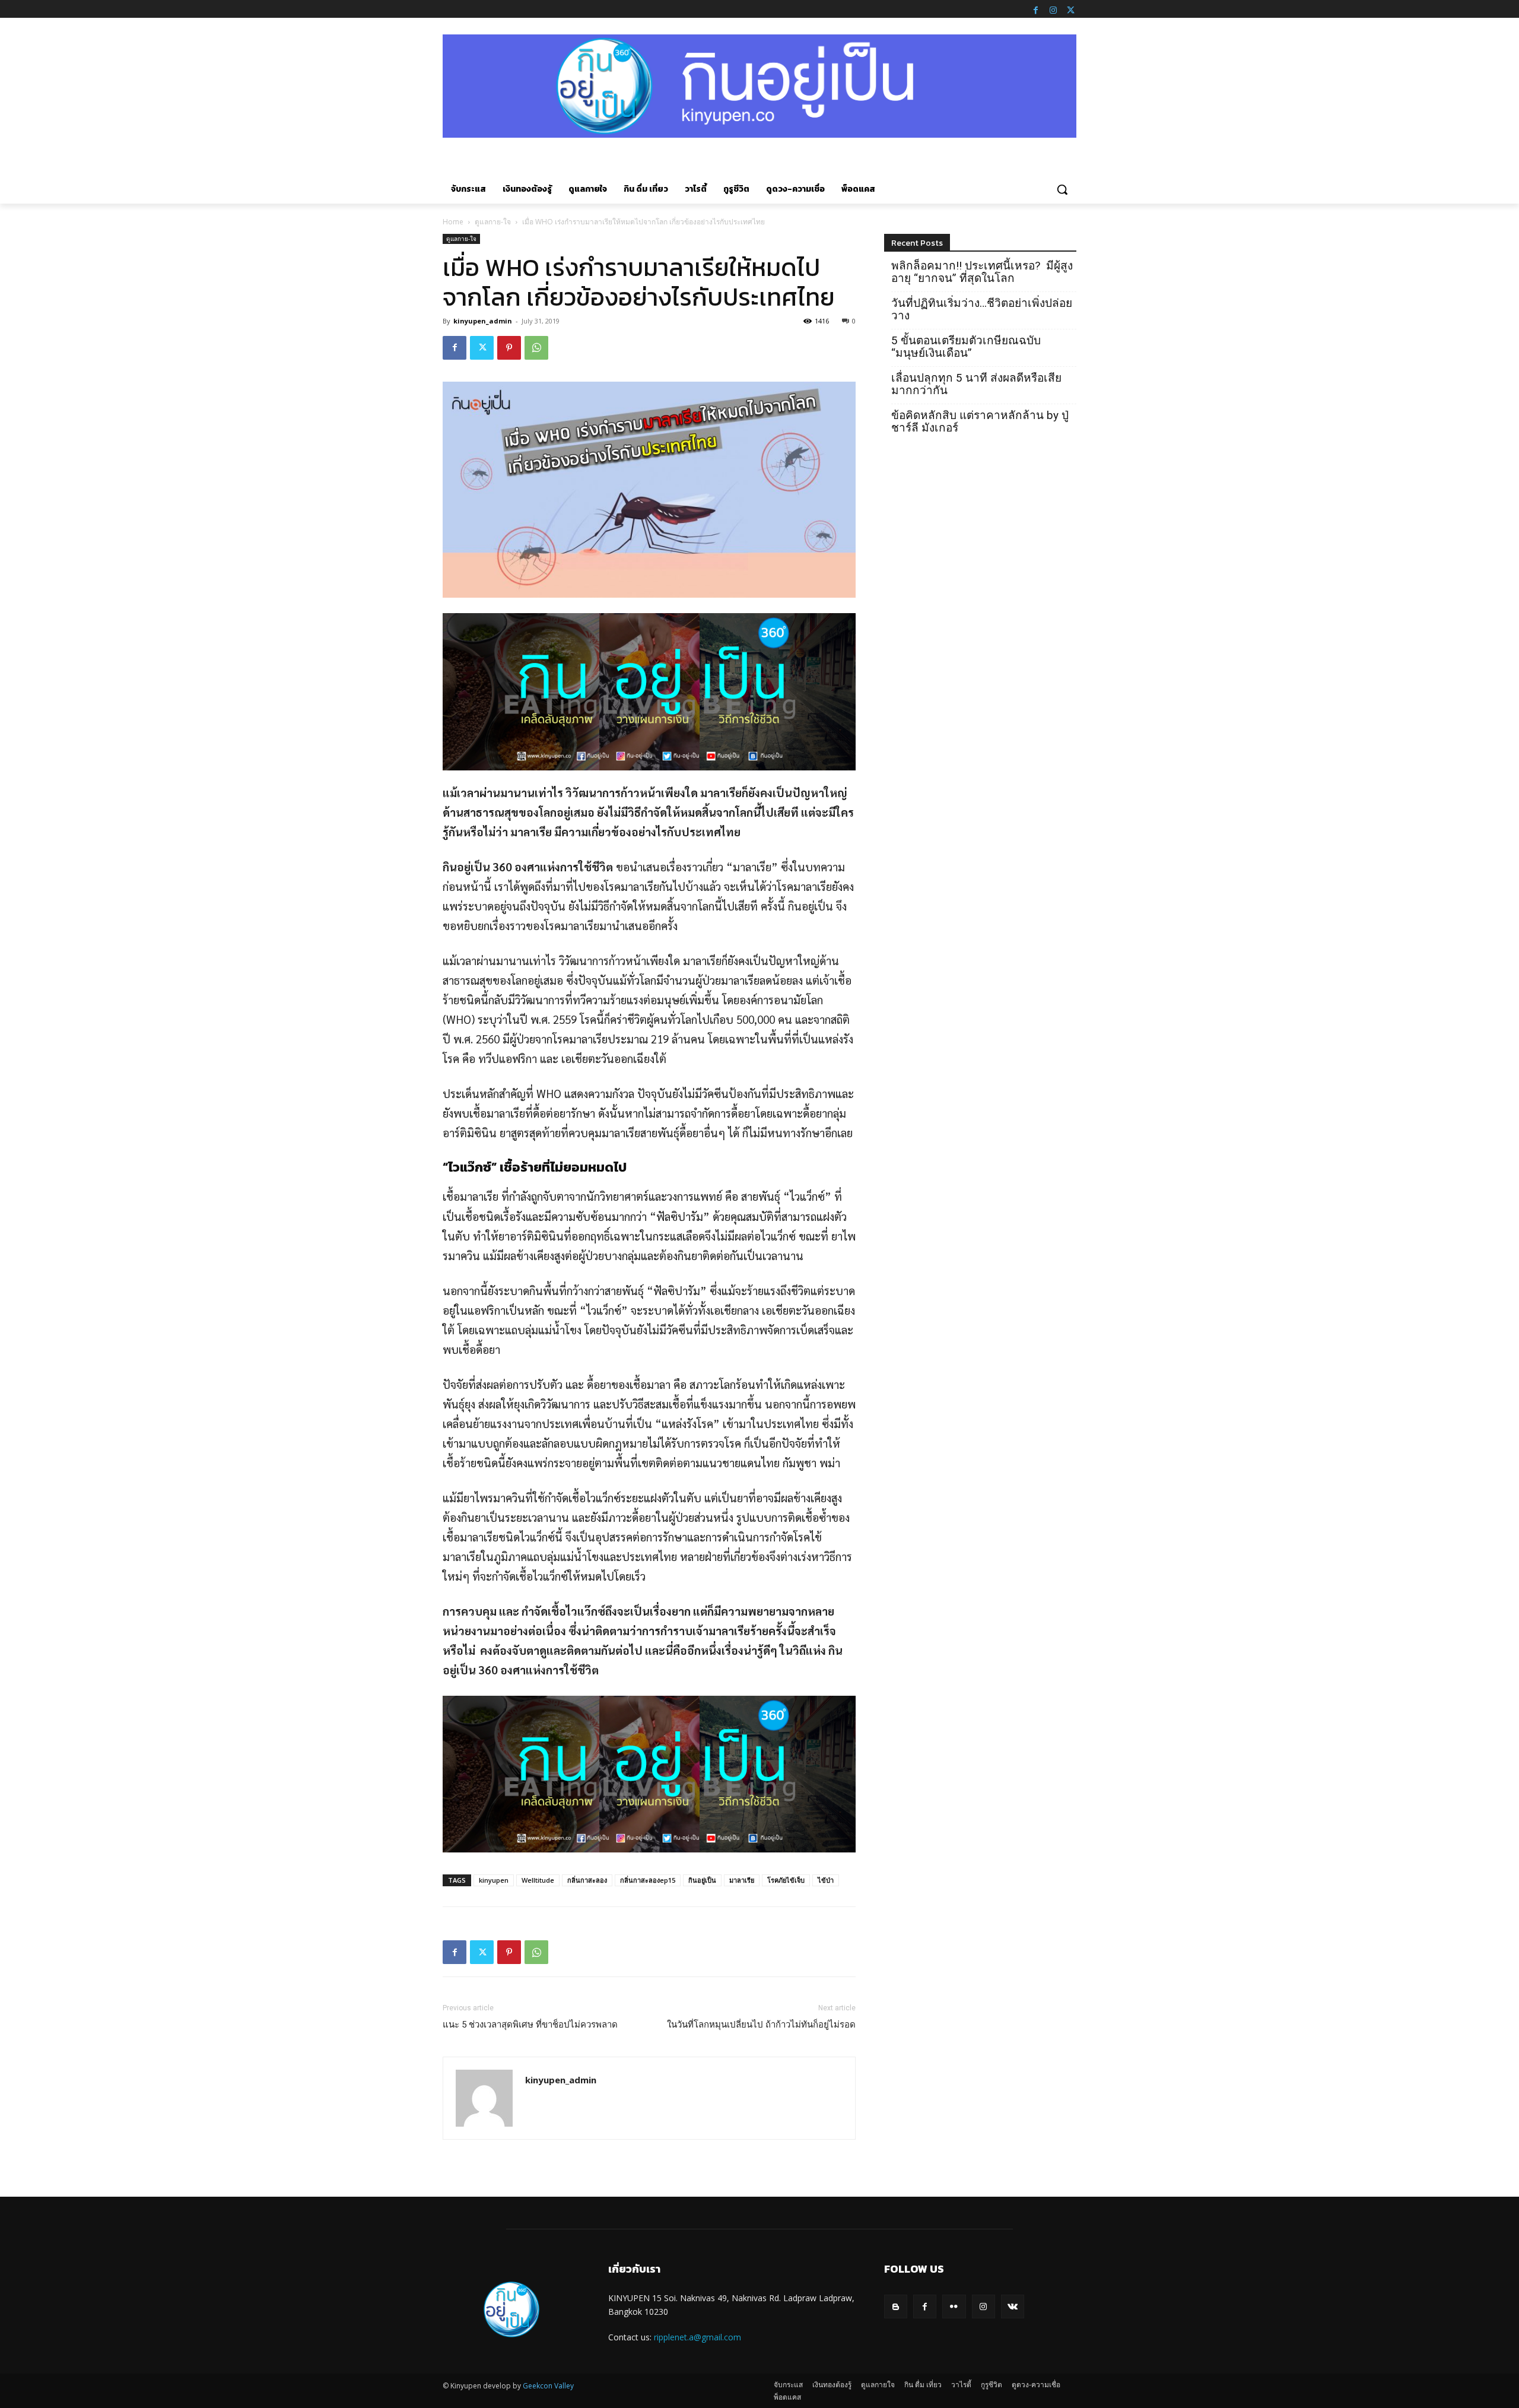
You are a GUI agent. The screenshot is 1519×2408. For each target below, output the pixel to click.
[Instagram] (1053, 9)
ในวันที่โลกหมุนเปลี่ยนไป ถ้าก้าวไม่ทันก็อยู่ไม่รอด (761, 2025)
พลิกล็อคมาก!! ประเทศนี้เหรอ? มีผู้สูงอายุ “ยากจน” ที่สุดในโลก (982, 272)
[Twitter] (1070, 9)
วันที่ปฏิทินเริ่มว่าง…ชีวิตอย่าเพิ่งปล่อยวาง (982, 309)
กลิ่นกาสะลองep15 (648, 1880)
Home (453, 222)
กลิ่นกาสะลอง (587, 1880)
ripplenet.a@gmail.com (697, 2337)
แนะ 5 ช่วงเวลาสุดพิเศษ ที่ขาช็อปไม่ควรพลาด (530, 2025)
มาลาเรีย (742, 1880)
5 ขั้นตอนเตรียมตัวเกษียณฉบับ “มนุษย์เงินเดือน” (966, 347)
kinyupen (494, 1880)
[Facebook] (1035, 9)
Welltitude (538, 1880)
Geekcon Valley (548, 2386)
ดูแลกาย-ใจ (493, 222)
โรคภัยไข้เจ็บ (786, 1880)
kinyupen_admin (483, 321)
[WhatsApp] (536, 348)
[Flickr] (954, 2306)
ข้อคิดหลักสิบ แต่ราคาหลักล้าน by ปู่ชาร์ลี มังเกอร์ (980, 421)
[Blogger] (896, 2306)
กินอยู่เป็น (702, 1880)
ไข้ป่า (826, 1880)
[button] (1062, 189)
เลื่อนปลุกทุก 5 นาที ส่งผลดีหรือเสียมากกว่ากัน (976, 384)
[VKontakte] (1013, 2306)
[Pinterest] (509, 348)
